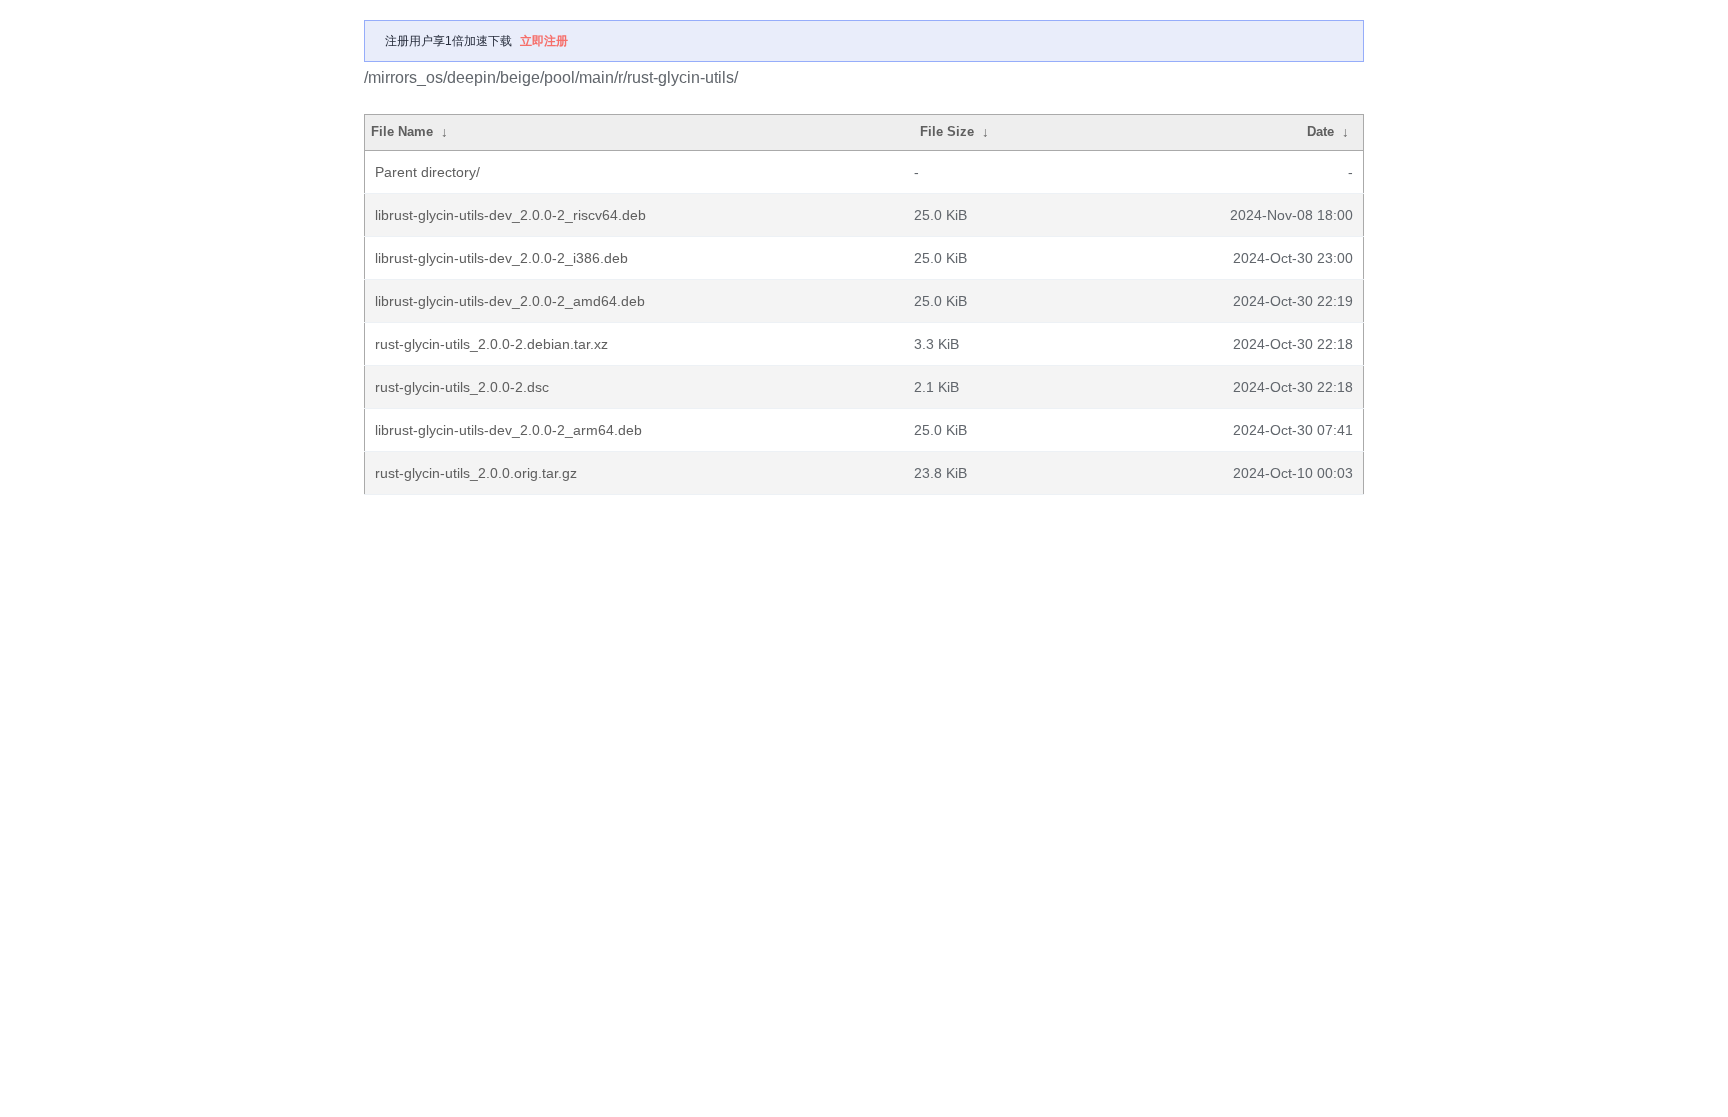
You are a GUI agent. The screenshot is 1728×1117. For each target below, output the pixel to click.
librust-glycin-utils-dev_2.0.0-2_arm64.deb (508, 430)
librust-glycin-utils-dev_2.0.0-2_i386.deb (501, 258)
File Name (402, 131)
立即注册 (544, 41)
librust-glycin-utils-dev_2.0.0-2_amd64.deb (510, 301)
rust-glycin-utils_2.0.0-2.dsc (462, 387)
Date (1320, 131)
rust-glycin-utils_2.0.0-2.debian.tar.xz (491, 344)
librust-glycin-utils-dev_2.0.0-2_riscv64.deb (510, 215)
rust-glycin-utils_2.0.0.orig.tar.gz (476, 473)
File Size (947, 131)
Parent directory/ (427, 172)
